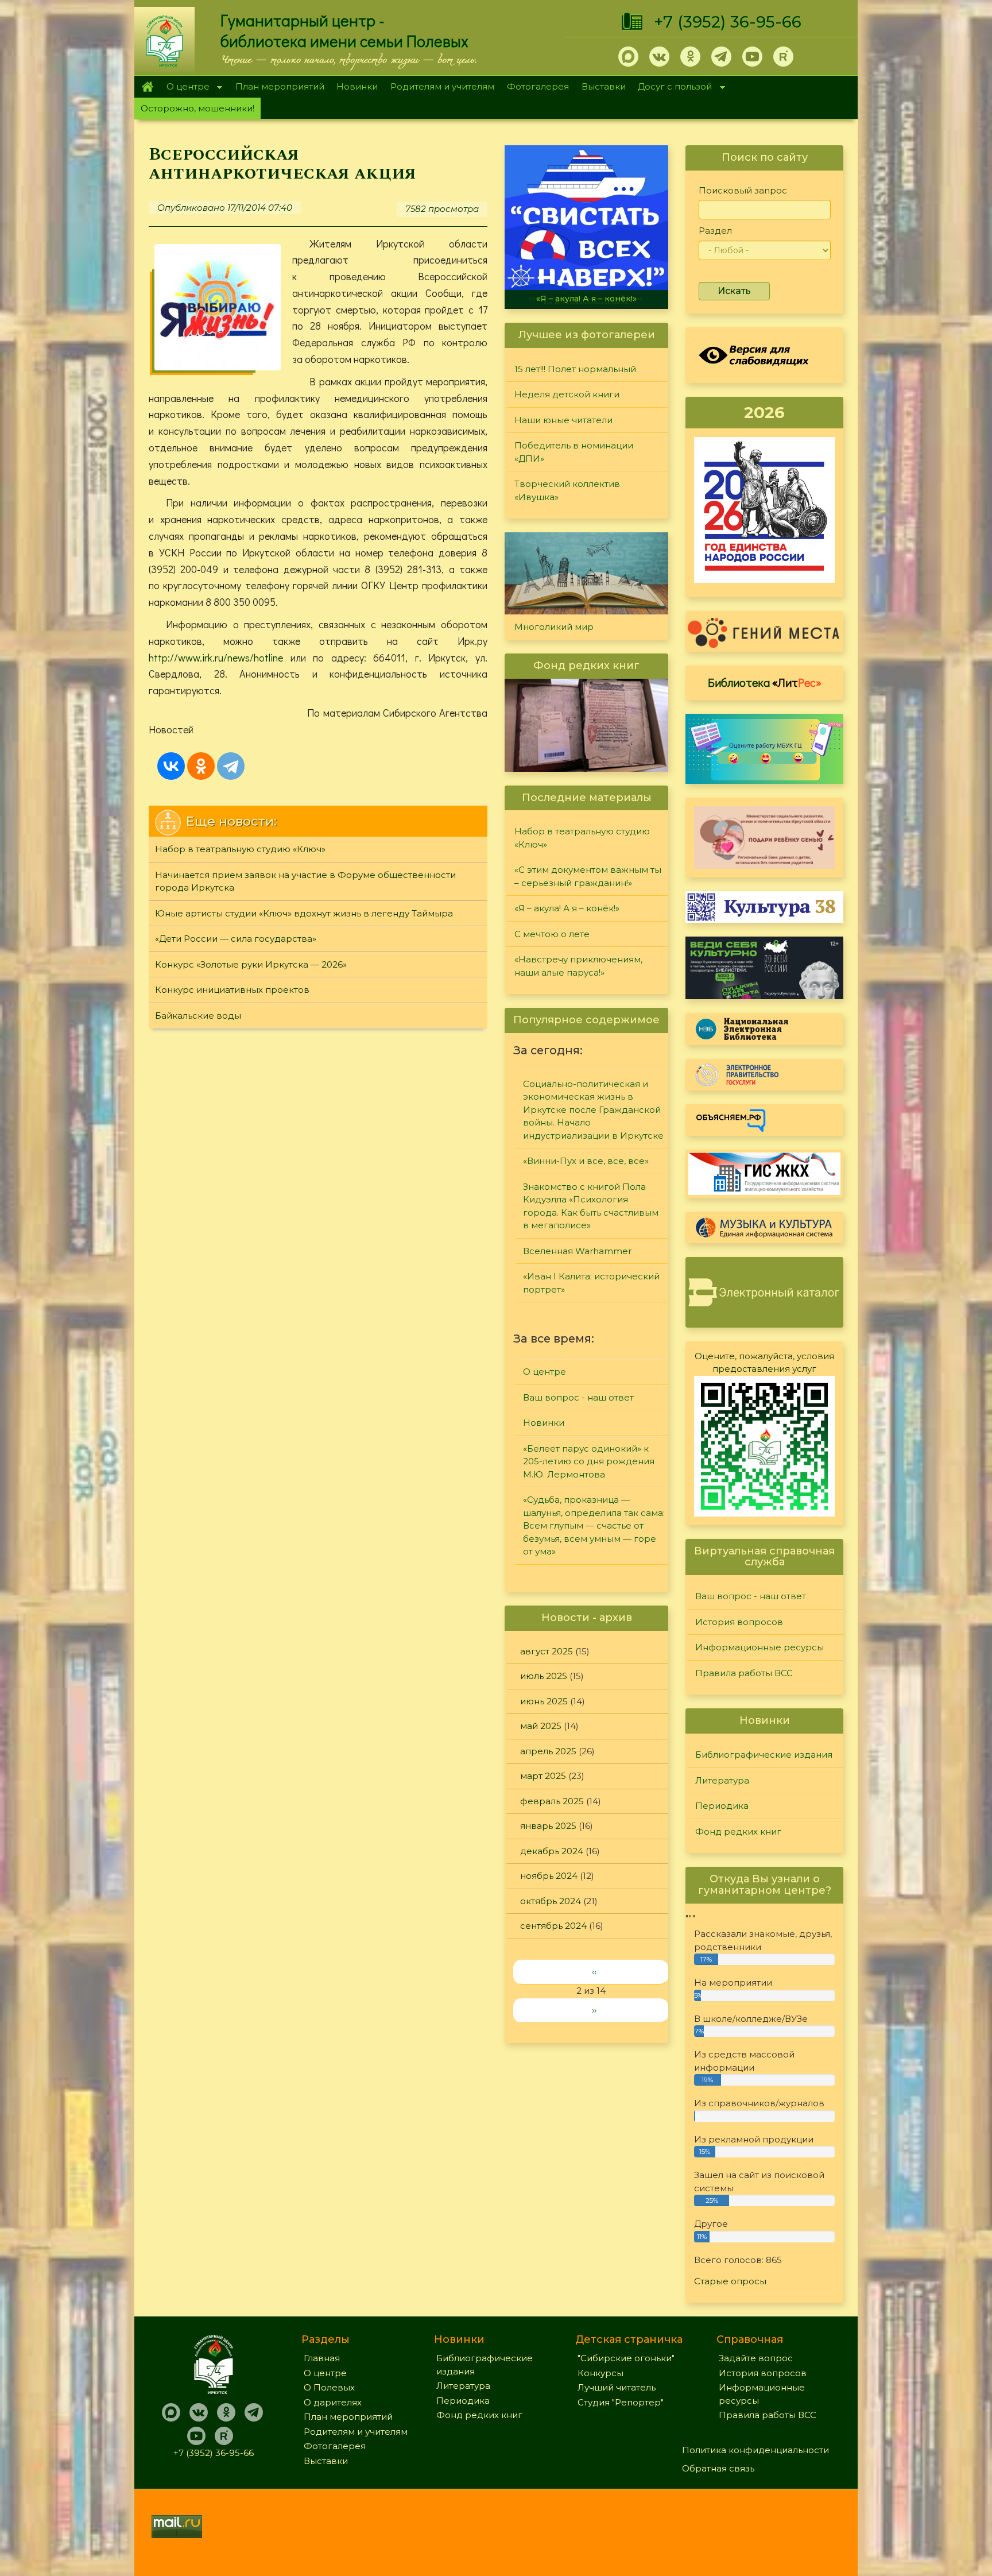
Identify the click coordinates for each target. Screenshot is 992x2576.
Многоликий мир (554, 627)
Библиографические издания (764, 1755)
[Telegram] (231, 766)
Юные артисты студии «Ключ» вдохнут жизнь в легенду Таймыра (304, 913)
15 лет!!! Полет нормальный (575, 369)
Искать (734, 291)
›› (594, 2010)
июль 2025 (544, 1676)
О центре (185, 88)
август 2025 (547, 1651)
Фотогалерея (538, 86)
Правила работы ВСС (744, 1673)
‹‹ (594, 1972)
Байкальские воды (198, 1016)
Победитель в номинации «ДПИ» (574, 452)
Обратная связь (718, 2468)
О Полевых (329, 2387)
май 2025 (541, 1726)
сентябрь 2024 (553, 1926)
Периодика (722, 1806)
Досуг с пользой (672, 88)
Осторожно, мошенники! (197, 108)
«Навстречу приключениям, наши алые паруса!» (578, 966)
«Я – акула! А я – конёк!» (512, 299)
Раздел (715, 231)
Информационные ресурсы (759, 1647)
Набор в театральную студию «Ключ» (240, 849)
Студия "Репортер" (621, 2402)
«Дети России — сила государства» (236, 939)
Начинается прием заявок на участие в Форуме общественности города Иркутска (305, 881)
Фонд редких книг (738, 1832)
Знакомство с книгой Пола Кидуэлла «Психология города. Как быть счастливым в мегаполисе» (591, 1206)
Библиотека (765, 682)
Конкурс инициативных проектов (232, 990)
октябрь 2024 (551, 1901)
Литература (722, 1780)
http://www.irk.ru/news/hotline (216, 657)
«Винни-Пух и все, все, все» (586, 1161)
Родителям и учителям (442, 86)
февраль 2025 (552, 1801)
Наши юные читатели (563, 420)
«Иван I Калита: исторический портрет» (591, 1283)
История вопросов (739, 1622)
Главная (147, 87)
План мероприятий (280, 86)
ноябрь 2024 (549, 1876)
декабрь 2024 (552, 1851)
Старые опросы (730, 2281)
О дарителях (333, 2402)
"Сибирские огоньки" (626, 2358)
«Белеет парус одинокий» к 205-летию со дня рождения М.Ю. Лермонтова (589, 1461)
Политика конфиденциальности (755, 2450)
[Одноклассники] (201, 766)
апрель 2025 (548, 1751)
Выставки (604, 86)
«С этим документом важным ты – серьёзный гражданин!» (588, 876)
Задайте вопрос (756, 2358)
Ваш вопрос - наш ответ (578, 1397)
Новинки (357, 86)
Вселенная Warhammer (577, 1251)
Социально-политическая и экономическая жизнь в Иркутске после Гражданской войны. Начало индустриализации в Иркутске (593, 1110)
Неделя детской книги (567, 394)
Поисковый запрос (743, 190)
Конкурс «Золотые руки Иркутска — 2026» (251, 964)
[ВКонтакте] (171, 766)
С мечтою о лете (552, 934)
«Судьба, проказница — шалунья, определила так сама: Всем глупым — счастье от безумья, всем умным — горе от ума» (594, 1525)
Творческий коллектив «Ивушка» (567, 490)
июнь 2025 (544, 1701)
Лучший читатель (617, 2387)
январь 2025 (548, 1826)
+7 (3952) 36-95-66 (728, 22)
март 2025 (543, 1776)
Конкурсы (600, 2373)
